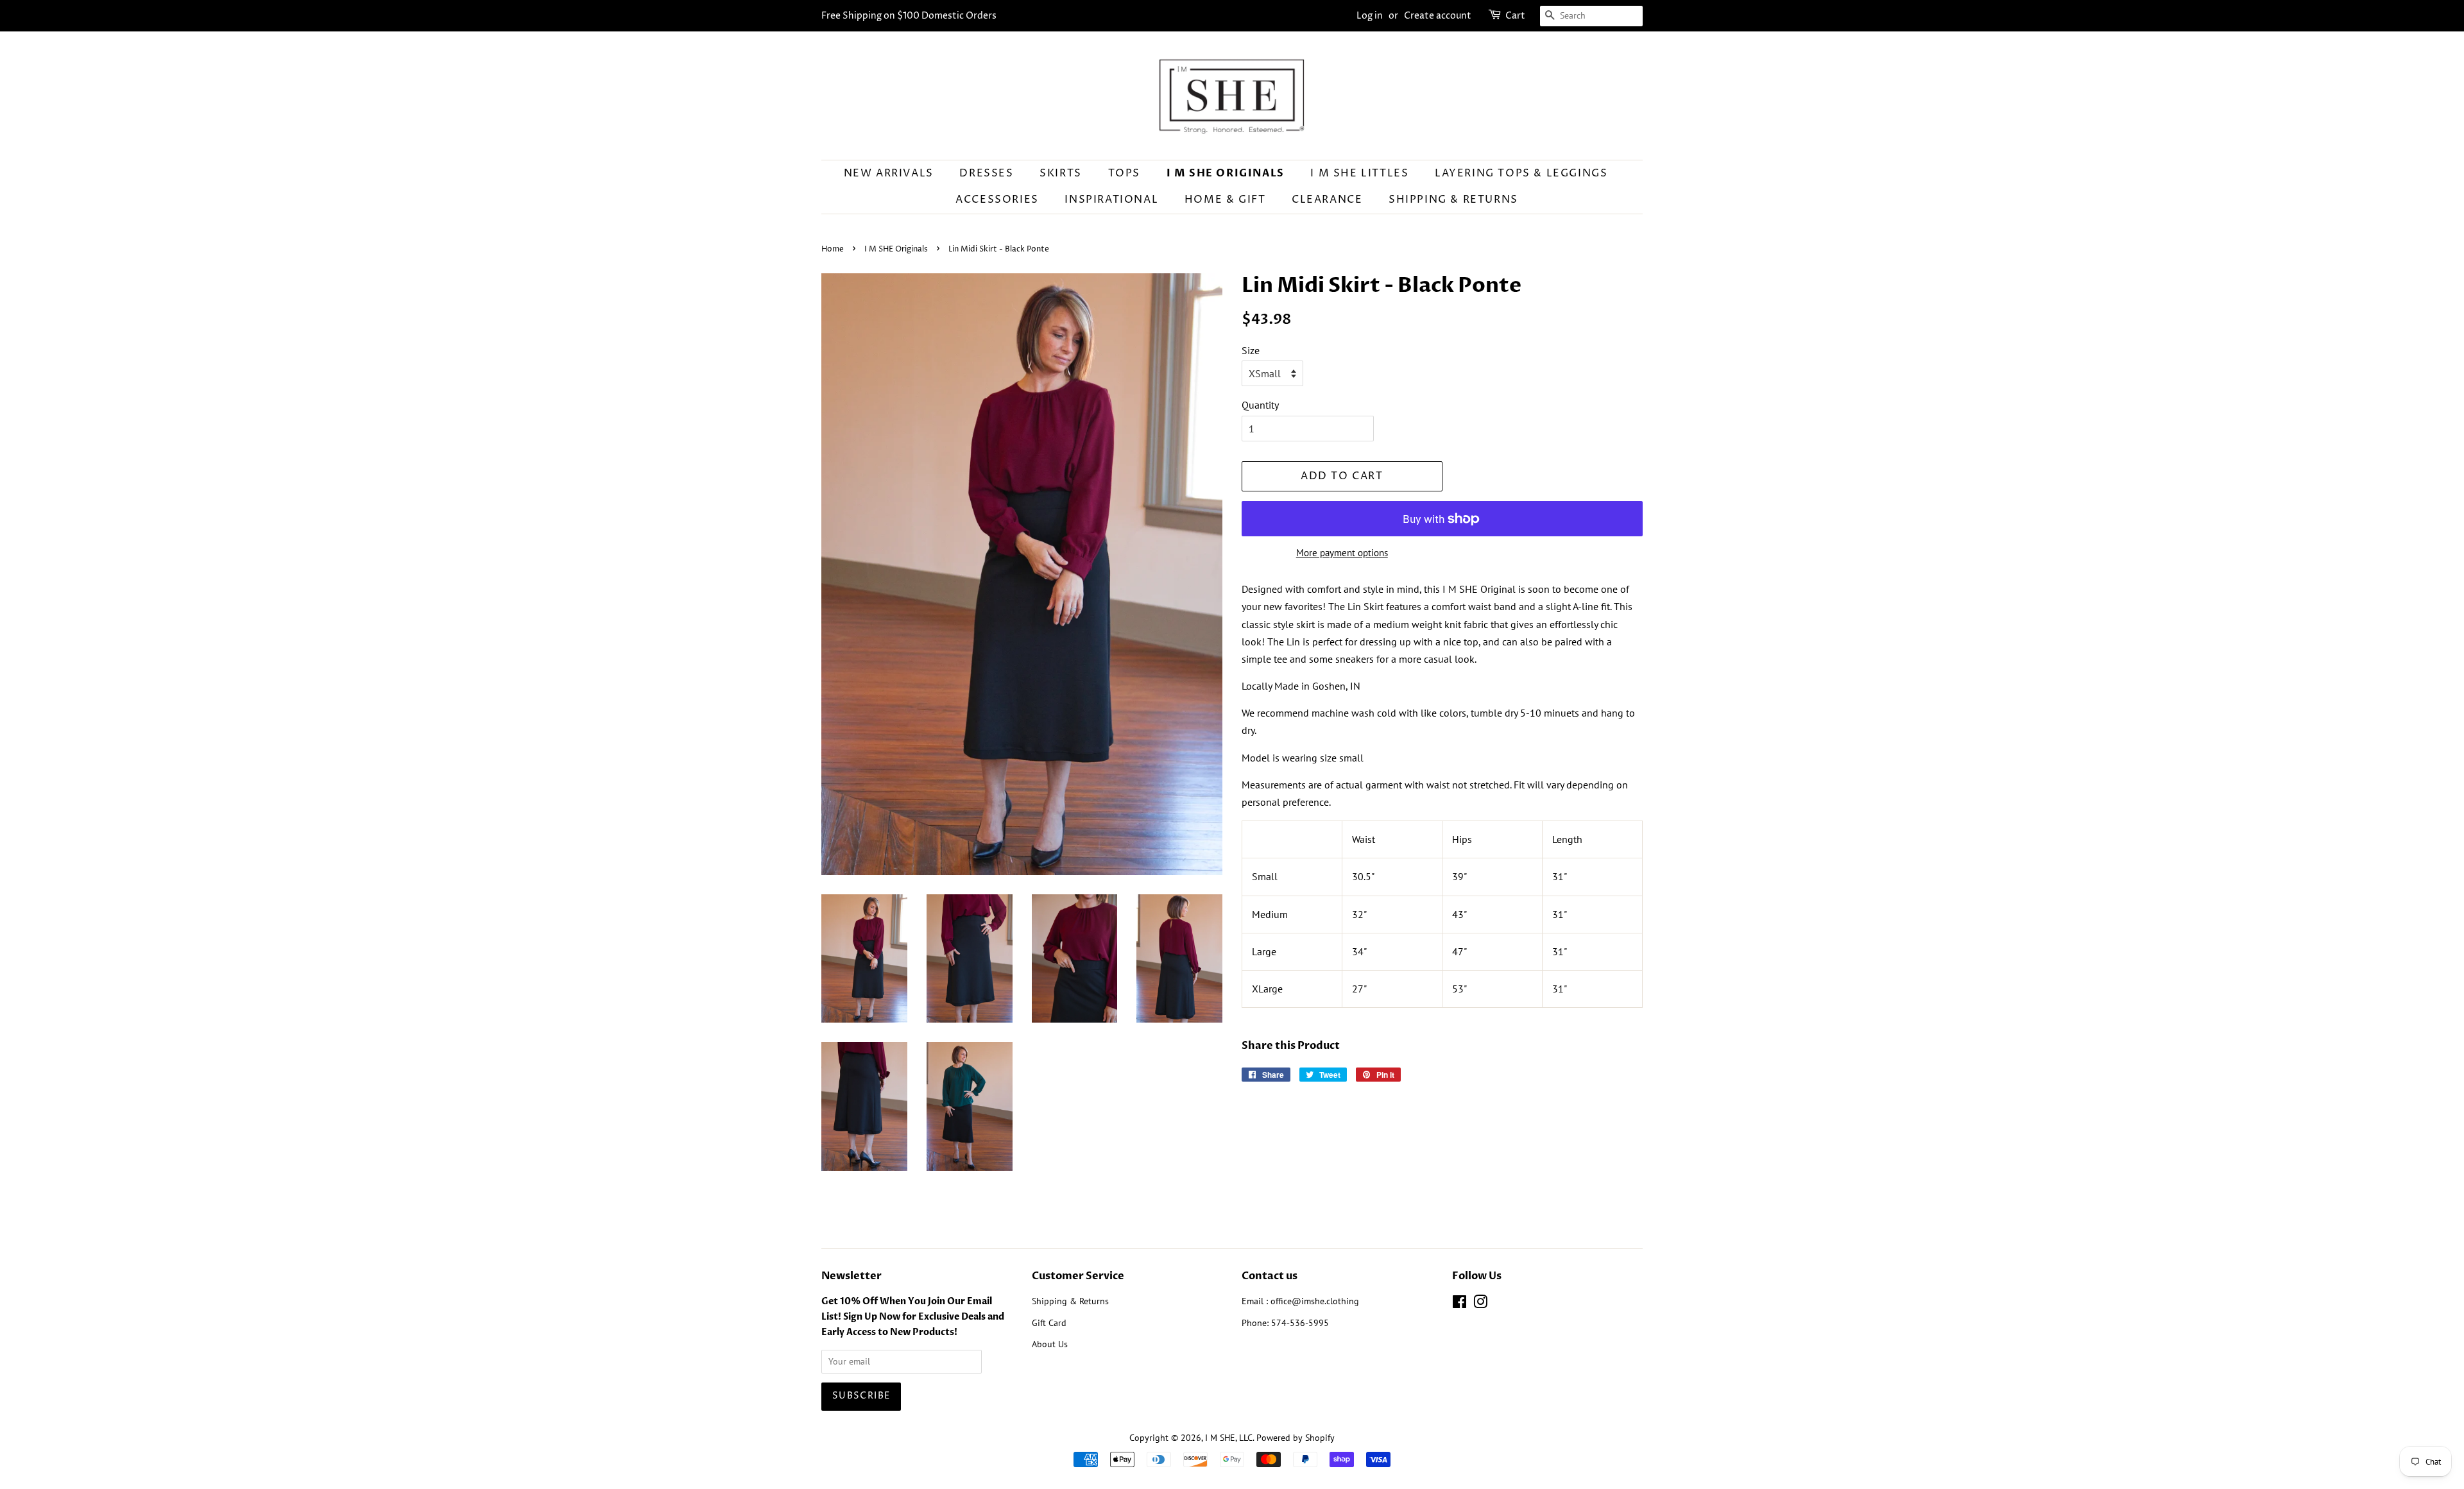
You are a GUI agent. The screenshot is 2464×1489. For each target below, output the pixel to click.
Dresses (986, 173)
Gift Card (1049, 1323)
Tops (1124, 173)
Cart (1515, 16)
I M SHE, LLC (1229, 1438)
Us (1063, 1344)
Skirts (1061, 173)
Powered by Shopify (1296, 1438)
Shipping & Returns (1453, 200)
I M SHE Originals (1226, 173)
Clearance (1327, 200)
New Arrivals (889, 173)
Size (1251, 350)
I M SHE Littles (1359, 173)
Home (833, 249)
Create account (1438, 16)
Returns (1094, 1301)
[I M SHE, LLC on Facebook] (1459, 1304)
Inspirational (1111, 200)
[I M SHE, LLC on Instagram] (1480, 1304)
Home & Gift (1225, 200)
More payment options (1342, 553)
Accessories (997, 200)
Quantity (1260, 405)
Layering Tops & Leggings (1521, 173)
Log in (1370, 16)
